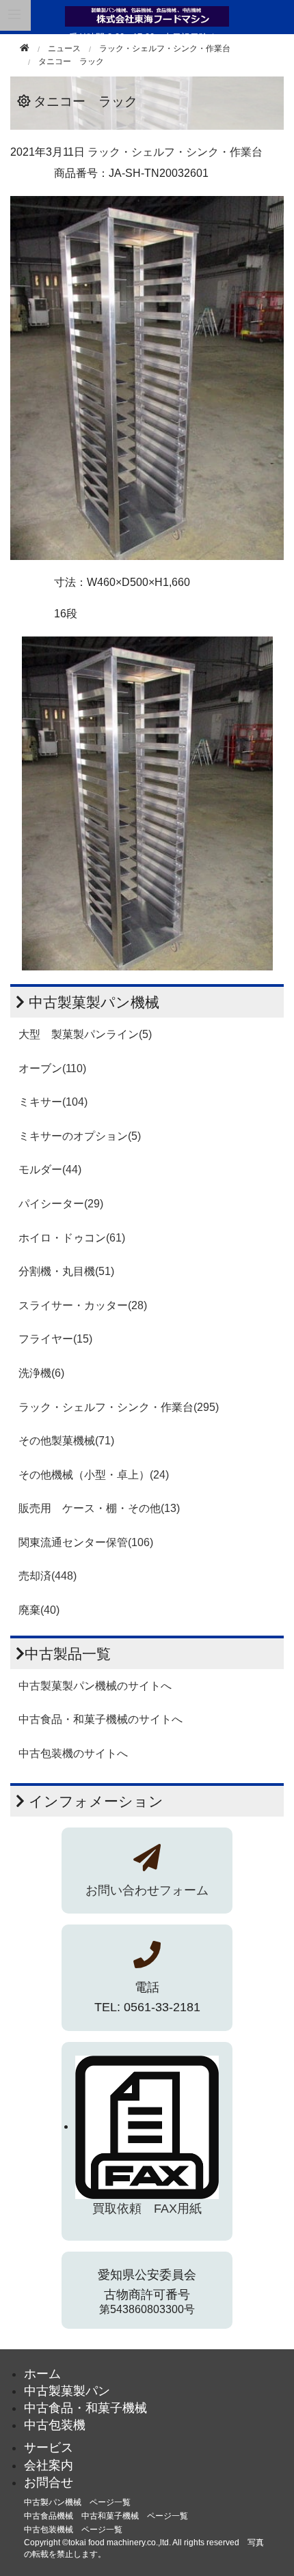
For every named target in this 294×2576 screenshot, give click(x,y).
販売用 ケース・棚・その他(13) (99, 1508)
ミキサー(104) (53, 1102)
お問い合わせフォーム (147, 1890)
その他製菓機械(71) (66, 1441)
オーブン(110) (52, 1068)
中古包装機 (55, 2425)
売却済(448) (48, 1576)
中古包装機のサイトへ (73, 1753)
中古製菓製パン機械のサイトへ (95, 1686)
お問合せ (49, 2482)
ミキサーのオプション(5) (80, 1136)
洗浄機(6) (41, 1373)
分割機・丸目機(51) (66, 1271)
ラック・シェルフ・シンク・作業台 (165, 48)
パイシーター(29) (61, 1204)
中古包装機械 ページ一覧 (73, 2530)
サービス (49, 2448)
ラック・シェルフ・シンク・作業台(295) (119, 1407)
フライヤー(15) (55, 1339)
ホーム (42, 2374)
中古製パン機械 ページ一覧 (77, 2502)
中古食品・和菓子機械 (85, 2408)
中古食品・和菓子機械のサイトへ (101, 1719)
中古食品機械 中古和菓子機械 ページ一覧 (106, 2516)
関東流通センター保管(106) (86, 1542)
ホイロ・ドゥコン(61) (72, 1238)
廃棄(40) (39, 1610)
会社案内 (49, 2465)
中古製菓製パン (67, 2391)
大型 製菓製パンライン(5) (85, 1034)
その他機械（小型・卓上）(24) (94, 1475)
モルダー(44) (50, 1170)
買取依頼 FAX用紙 (147, 2209)
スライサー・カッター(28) (83, 1305)
